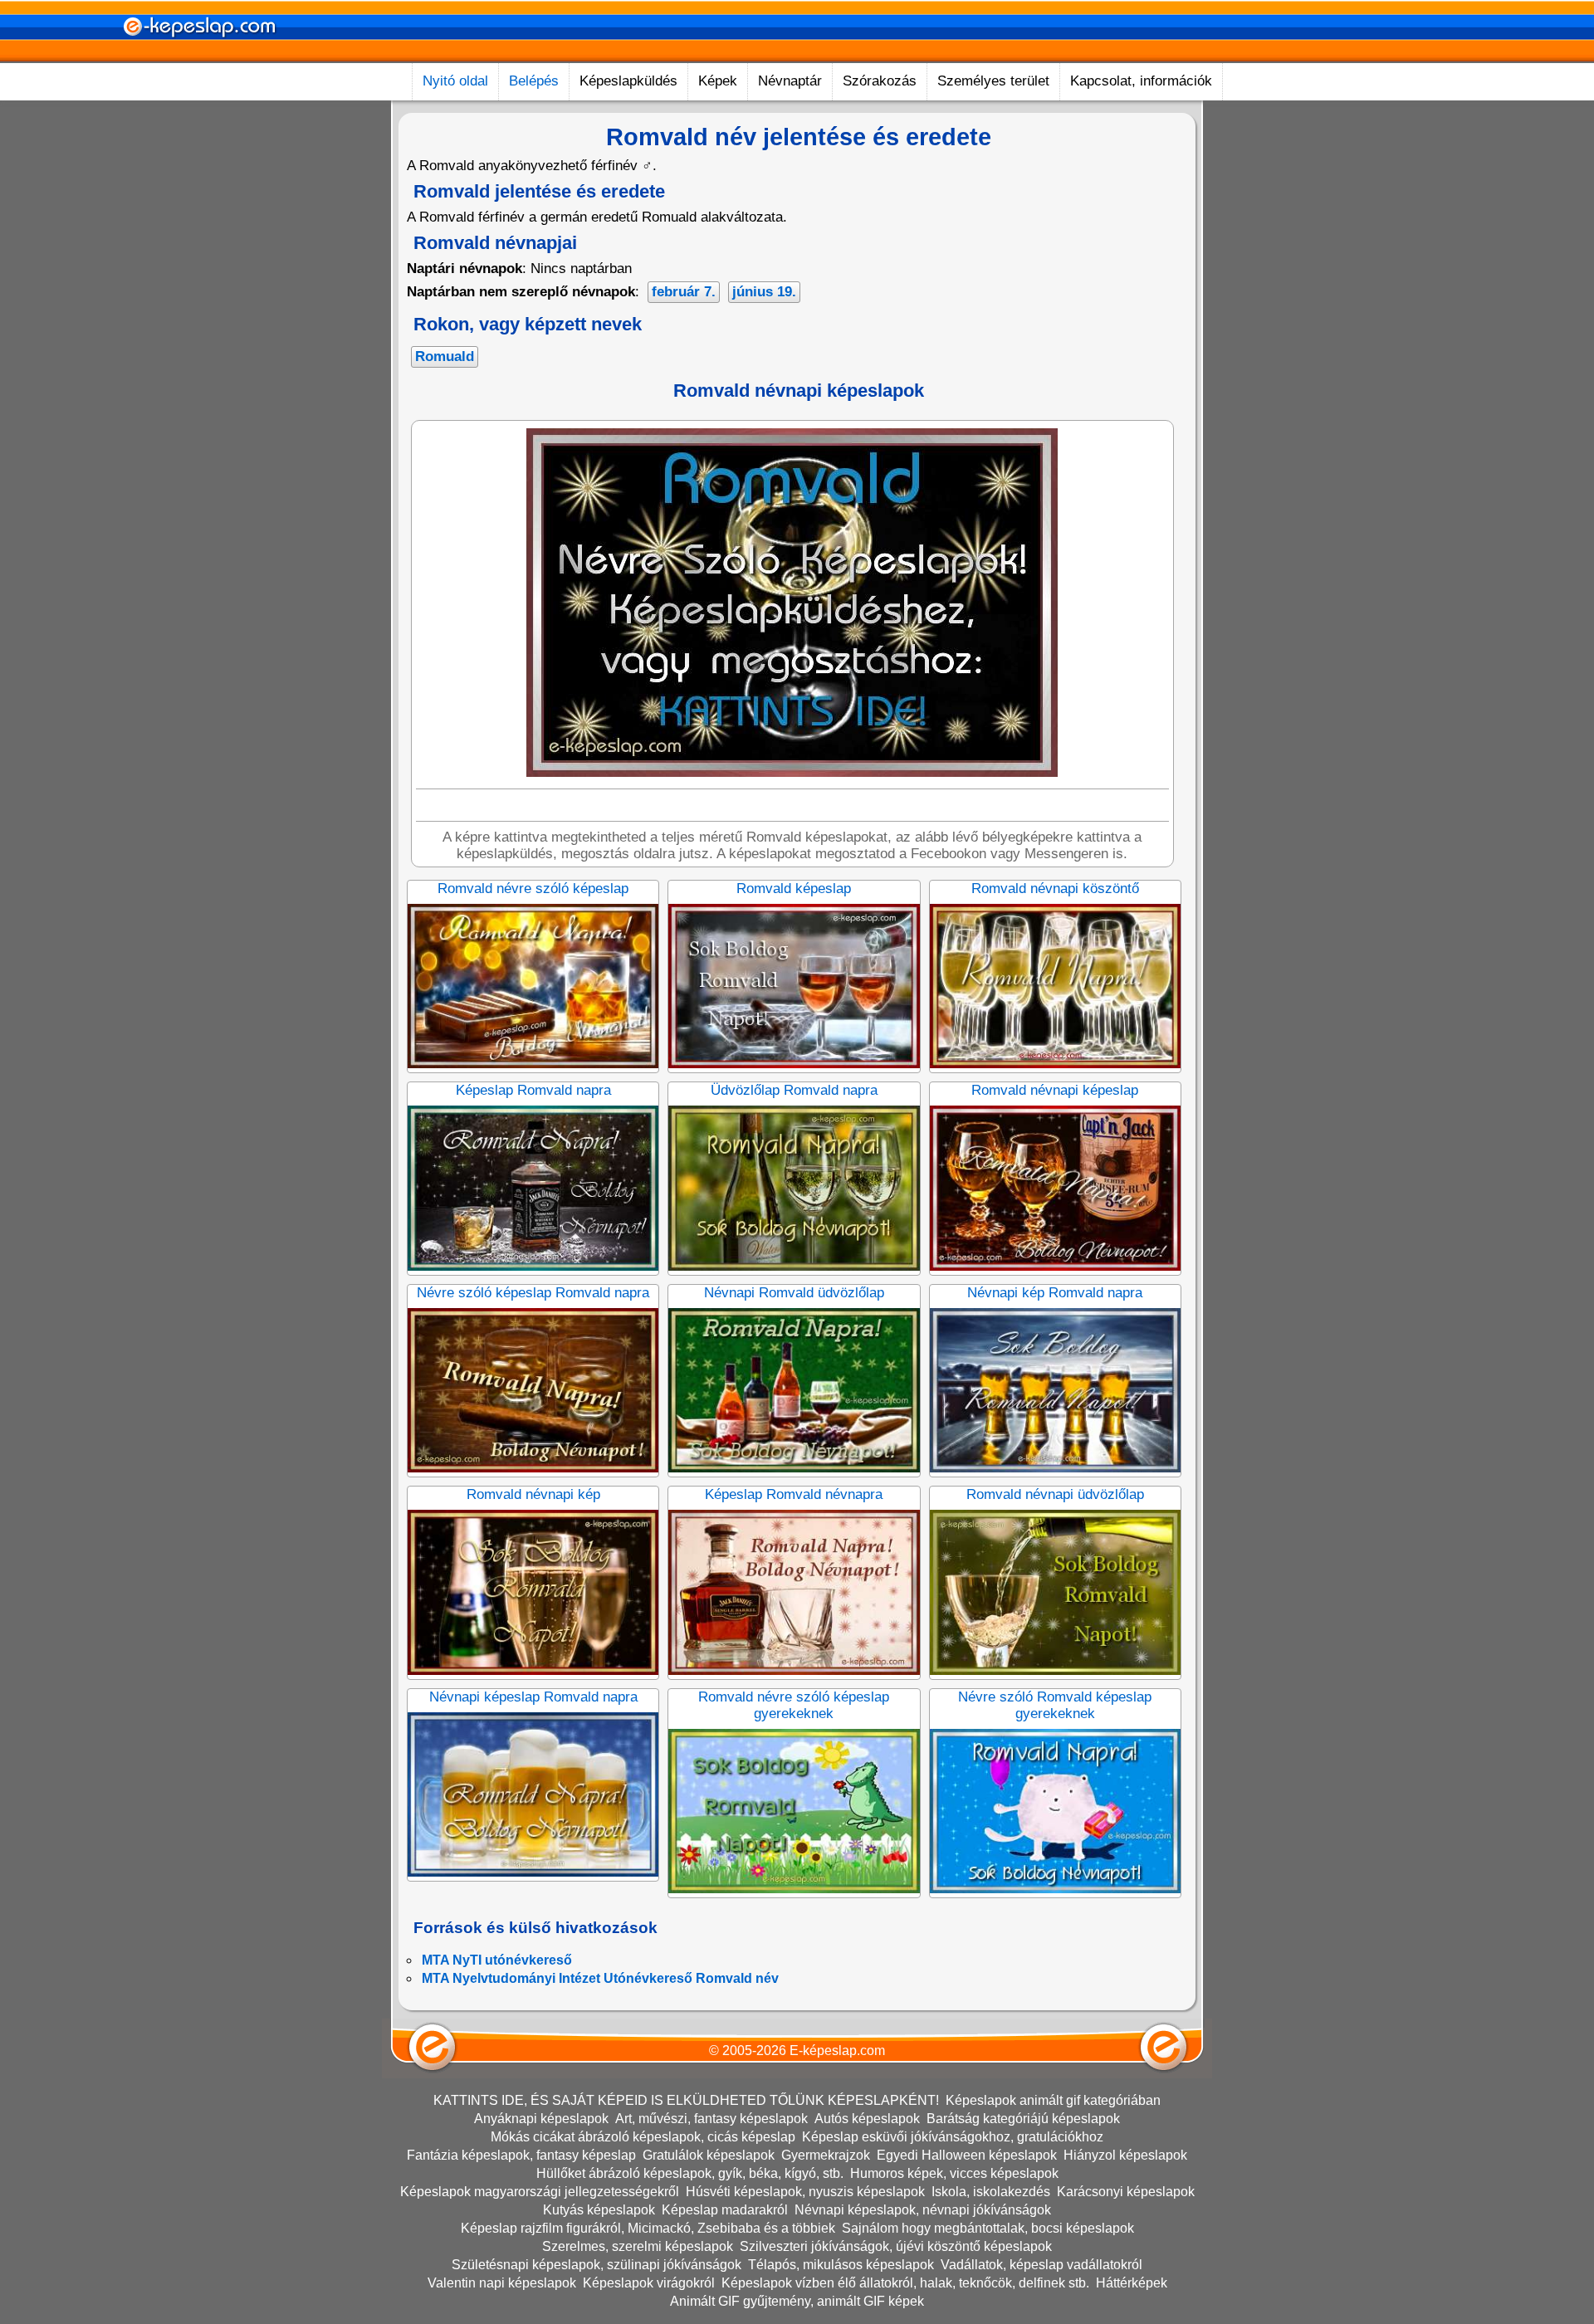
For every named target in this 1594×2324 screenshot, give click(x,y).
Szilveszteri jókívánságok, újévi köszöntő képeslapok (896, 2246)
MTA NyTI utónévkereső (497, 1960)
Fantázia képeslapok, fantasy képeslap (521, 2155)
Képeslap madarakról (725, 2210)
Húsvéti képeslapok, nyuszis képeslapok (805, 2192)
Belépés (534, 81)
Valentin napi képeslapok (502, 2283)
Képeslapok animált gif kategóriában (1053, 2100)
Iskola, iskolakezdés (991, 2192)
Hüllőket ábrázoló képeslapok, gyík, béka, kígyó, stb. (690, 2173)
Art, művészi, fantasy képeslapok (711, 2119)
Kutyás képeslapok (599, 2210)
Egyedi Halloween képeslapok (967, 2155)
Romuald (445, 356)
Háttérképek (1132, 2283)
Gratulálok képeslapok (709, 2155)
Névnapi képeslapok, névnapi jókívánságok (923, 2210)
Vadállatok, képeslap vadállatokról (1041, 2265)
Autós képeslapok (867, 2119)
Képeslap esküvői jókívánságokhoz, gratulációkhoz (953, 2137)
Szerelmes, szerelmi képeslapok (638, 2246)
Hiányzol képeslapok (1125, 2155)
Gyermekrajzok (826, 2155)
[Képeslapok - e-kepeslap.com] (199, 57)
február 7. (684, 292)
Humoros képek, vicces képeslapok (954, 2173)
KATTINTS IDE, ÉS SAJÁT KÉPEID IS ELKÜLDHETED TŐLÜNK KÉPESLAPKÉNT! (686, 2100)
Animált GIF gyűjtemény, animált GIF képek (797, 2301)
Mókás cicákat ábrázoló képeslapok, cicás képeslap (643, 2137)
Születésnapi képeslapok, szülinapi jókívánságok (597, 2265)
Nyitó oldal (455, 81)
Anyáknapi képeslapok (541, 2119)
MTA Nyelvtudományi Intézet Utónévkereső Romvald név (600, 1978)
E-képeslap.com (837, 2051)
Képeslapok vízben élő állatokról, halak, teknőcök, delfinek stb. (905, 2283)
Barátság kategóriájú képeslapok (1023, 2119)
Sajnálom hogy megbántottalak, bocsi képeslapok (988, 2228)
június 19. (764, 292)
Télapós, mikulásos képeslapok (841, 2265)
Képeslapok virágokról (649, 2283)
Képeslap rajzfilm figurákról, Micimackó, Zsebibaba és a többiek (648, 2228)
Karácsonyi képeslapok (1126, 2192)
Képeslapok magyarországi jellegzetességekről (540, 2192)
